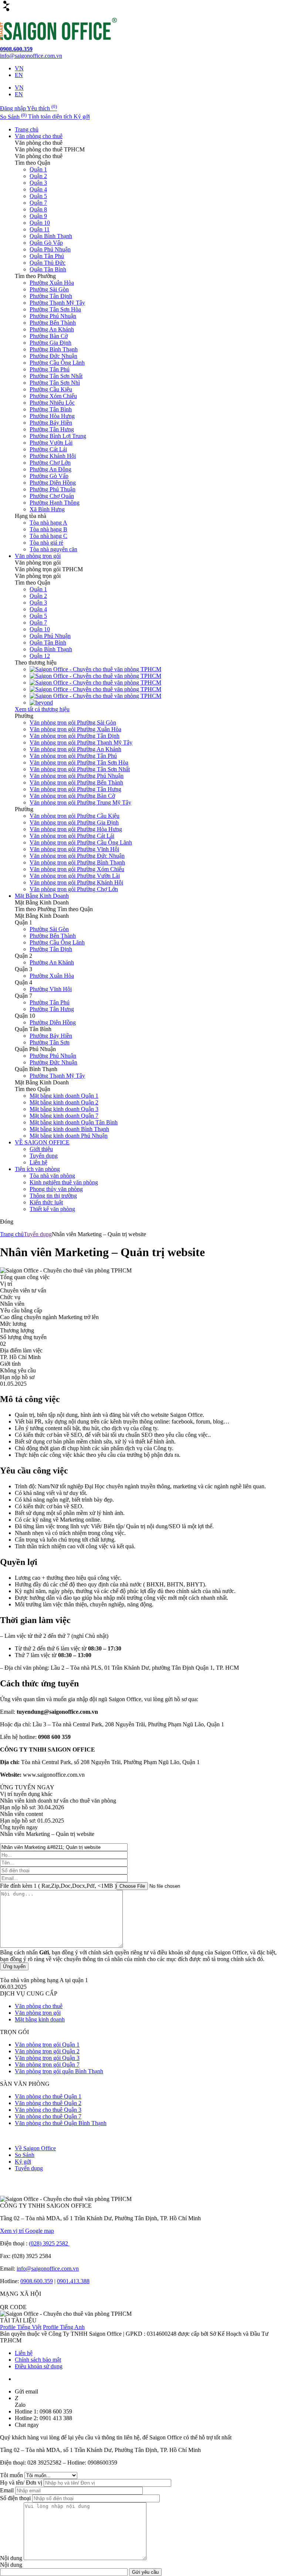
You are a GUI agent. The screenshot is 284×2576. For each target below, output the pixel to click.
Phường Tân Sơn (50, 1042)
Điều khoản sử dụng (39, 2366)
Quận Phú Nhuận (50, 249)
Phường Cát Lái (48, 449)
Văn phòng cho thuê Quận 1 (48, 2096)
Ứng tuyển (14, 1966)
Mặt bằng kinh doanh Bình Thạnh (69, 1129)
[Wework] (95, 676)
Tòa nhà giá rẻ (46, 543)
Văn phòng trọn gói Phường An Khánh (75, 749)
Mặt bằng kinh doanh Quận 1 (64, 1096)
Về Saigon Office (35, 2148)
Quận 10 (40, 223)
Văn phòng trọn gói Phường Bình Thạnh (77, 862)
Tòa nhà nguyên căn (53, 549)
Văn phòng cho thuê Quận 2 (48, 2103)
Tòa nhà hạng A (48, 523)
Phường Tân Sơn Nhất (56, 376)
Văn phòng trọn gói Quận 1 (47, 2045)
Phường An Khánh (52, 329)
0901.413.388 (73, 2281)
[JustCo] (95, 689)
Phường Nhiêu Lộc (52, 403)
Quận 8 (38, 209)
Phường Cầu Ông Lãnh (57, 363)
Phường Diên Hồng (53, 483)
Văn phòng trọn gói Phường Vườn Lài (75, 876)
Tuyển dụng (44, 1156)
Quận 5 (38, 196)
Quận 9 (38, 216)
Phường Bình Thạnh (54, 349)
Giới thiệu (41, 1149)
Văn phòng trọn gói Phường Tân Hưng (75, 789)
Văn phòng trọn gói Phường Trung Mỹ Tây (80, 802)
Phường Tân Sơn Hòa (55, 309)
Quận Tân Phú (47, 256)
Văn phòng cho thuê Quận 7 (48, 2116)
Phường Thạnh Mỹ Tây (57, 303)
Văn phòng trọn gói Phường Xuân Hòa (75, 729)
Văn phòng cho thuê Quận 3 (48, 2110)
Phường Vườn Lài (51, 443)
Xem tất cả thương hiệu (42, 709)
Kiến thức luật (46, 1202)
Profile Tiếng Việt (21, 2327)
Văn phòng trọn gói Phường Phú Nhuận (77, 776)
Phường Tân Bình (51, 409)
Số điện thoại (16, 2498)
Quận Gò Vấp (46, 243)
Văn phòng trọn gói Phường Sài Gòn (73, 722)
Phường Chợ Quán (52, 496)
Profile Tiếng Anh (64, 2327)
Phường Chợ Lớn (50, 463)
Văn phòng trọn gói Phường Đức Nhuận (77, 856)
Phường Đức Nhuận (53, 356)
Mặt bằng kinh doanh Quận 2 (64, 1102)
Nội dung (12, 2558)
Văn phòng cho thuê (39, 136)
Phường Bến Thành (53, 323)
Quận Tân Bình (48, 269)
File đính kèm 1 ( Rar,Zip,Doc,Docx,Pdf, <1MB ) (58, 1886)
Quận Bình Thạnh (51, 236)
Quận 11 (40, 229)
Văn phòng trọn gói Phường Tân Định (75, 736)
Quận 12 (40, 656)
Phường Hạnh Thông (55, 503)
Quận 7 (38, 203)
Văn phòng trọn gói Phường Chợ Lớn (74, 889)
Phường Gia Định (50, 343)
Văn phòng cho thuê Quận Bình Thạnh (61, 2123)
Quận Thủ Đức (48, 263)
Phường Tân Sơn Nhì (55, 383)
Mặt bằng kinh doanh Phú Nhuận (69, 1136)
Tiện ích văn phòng (37, 1169)
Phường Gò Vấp (49, 476)
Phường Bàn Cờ (49, 336)
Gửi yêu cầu (145, 2572)
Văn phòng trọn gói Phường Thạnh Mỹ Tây (81, 742)
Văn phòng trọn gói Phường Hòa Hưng (76, 829)
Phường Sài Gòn (49, 289)
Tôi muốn (12, 2475)
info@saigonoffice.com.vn (48, 2269)
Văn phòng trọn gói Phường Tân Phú (73, 756)
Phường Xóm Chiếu (53, 396)
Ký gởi (23, 2162)
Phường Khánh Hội (53, 456)
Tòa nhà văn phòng (52, 1176)
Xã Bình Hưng (47, 509)
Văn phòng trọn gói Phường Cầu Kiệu (75, 816)
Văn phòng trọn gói (38, 556)
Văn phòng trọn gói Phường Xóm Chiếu (77, 869)
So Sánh (25, 2155)
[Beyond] (41, 702)
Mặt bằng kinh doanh (40, 2019)
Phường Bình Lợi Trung (58, 436)
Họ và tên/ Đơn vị (22, 2483)
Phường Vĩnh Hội (51, 989)
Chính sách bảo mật (38, 2360)
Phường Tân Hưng (52, 429)
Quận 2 (38, 176)
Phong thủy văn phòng (56, 1189)
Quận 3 (38, 183)
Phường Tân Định (51, 296)
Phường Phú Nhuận (53, 316)
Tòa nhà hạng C (48, 536)
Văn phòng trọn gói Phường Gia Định (74, 822)
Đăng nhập (13, 108)
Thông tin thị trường (53, 1196)
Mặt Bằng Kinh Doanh (42, 896)
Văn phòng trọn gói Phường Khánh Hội (76, 882)
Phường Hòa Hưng (52, 416)
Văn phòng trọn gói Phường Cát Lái (72, 836)
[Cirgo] (95, 669)
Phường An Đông (50, 469)
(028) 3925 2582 (49, 2243)
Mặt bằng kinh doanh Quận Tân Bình (74, 1122)
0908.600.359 (37, 2281)
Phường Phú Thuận (53, 489)
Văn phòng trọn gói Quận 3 (47, 2058)
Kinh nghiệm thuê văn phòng (64, 1182)
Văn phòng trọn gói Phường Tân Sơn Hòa (79, 762)
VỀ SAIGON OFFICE (42, 1142)
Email (8, 2490)
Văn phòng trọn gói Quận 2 (47, 2051)
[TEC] (95, 683)
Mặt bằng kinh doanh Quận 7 (64, 1116)
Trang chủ (27, 129)
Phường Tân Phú (50, 369)
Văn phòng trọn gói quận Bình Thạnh (59, 2071)
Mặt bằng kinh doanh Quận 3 (64, 1109)
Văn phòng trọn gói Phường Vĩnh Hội (74, 849)
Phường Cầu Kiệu (51, 389)
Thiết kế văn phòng (52, 1209)
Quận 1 (38, 169)
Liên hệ (38, 1162)
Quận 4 (38, 189)
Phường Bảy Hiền (51, 423)
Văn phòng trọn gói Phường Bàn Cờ (72, 796)
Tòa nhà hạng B (48, 529)
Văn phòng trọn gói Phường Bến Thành (76, 782)
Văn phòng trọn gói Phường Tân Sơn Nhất (80, 769)
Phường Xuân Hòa (52, 283)
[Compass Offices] (95, 696)
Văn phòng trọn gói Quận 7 (47, 2065)
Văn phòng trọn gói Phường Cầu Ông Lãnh (81, 842)
